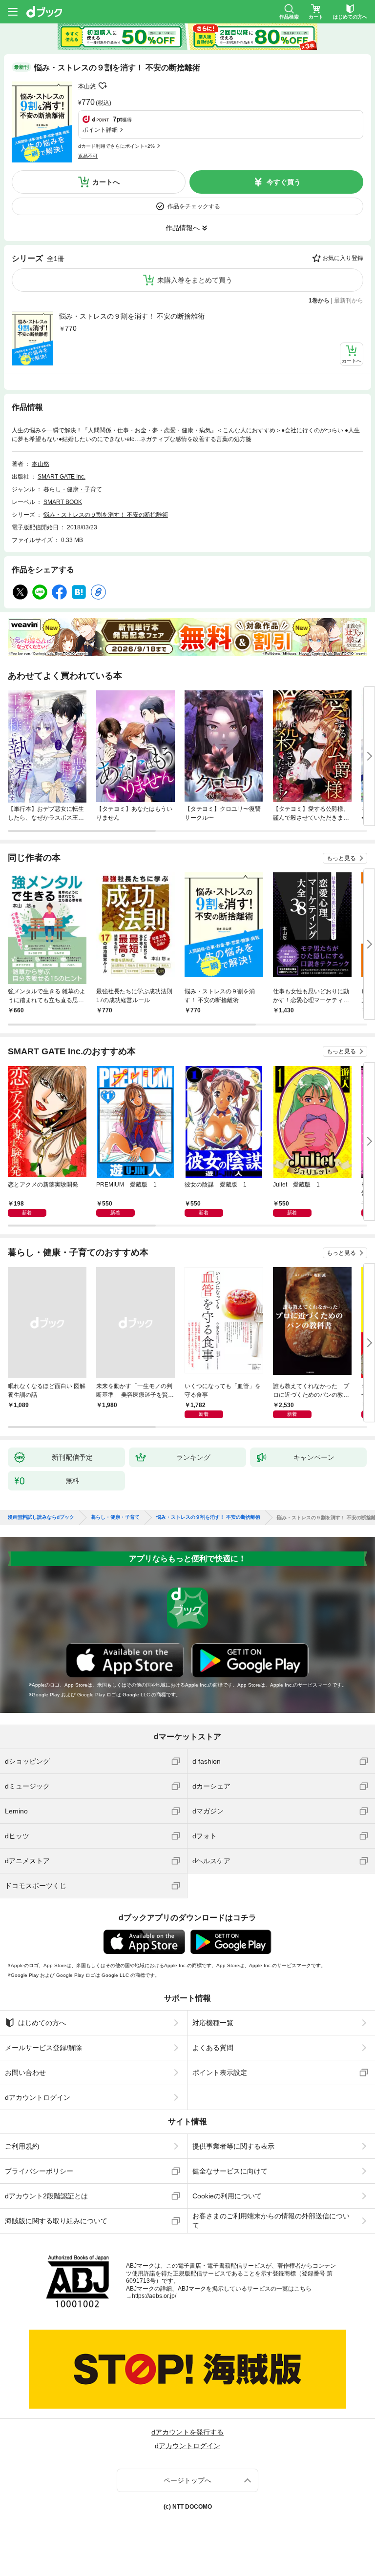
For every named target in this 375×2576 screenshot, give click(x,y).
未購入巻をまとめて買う (195, 280)
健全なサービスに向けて (230, 2171)
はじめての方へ (42, 2023)
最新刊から (349, 301)
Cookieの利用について (227, 2196)
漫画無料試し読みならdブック (41, 1517)
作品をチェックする (194, 206)
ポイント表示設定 (220, 2073)
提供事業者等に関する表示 (233, 2146)
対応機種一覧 (213, 2023)
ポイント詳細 (100, 130)
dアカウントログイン (38, 2097)
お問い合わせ (25, 2073)
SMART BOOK (63, 502)
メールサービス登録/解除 (43, 2048)
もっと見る (341, 858)
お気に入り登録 (343, 258)
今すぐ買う (284, 182)
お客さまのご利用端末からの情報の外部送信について (271, 2220)
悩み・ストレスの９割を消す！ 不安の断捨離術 (132, 316)
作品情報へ (183, 228)
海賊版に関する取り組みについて (56, 2221)
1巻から (319, 301)
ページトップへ (187, 2480)
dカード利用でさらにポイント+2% (116, 146)
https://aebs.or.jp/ (154, 2296)
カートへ (106, 182)
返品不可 (88, 156)
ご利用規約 (22, 2146)
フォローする (103, 86)
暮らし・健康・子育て (73, 489)
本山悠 (87, 86)
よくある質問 (213, 2048)
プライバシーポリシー (39, 2171)
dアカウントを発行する (187, 2432)
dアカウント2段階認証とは (46, 2196)
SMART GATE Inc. (62, 477)
